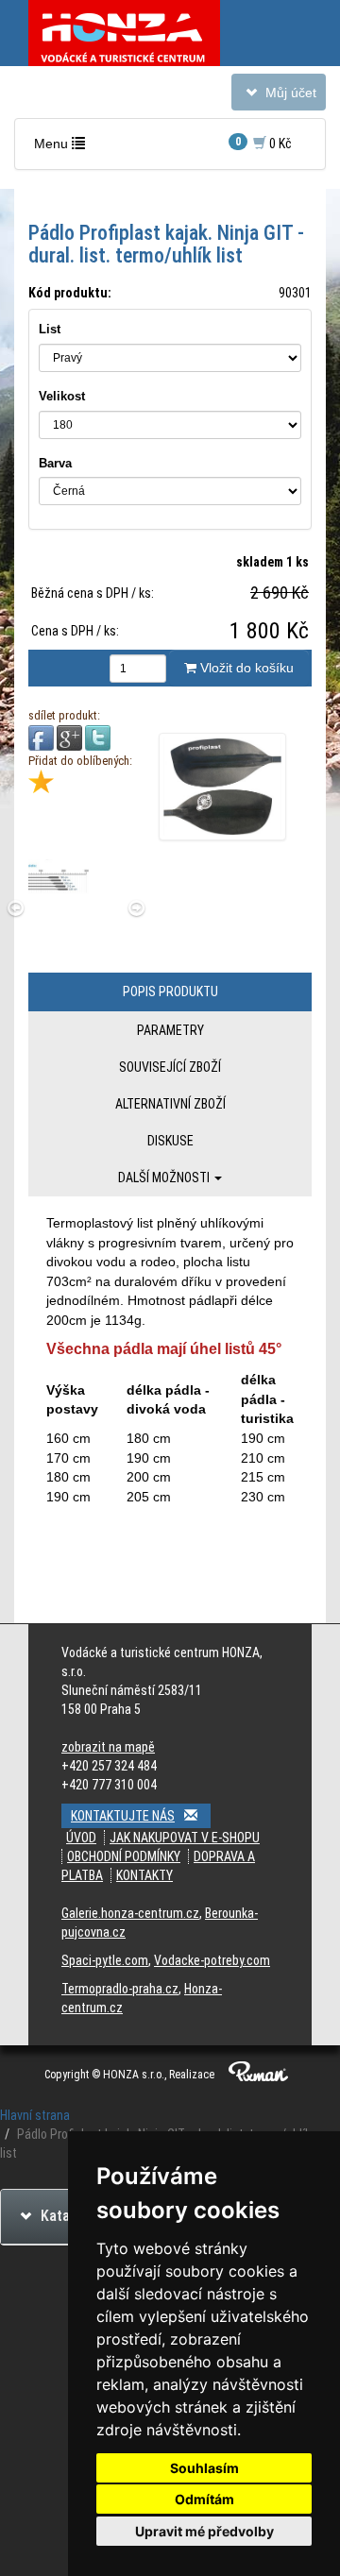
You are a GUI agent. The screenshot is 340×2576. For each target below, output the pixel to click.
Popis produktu (170, 991)
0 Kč (263, 143)
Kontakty (144, 1875)
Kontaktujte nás (123, 1816)
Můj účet (278, 97)
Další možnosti (165, 1178)
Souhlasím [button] (204, 2468)
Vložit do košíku (245, 668)
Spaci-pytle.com (105, 1960)
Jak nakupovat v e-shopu (185, 1838)
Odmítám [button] (204, 2499)
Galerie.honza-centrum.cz (130, 1913)
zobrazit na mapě (108, 1747)
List (50, 329)
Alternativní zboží (170, 1104)
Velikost (62, 396)
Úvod (81, 1838)
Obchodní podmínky (124, 1856)
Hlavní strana (35, 2115)
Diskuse (170, 1141)
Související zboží (170, 1067)
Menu (64, 148)
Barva (55, 463)
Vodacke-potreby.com (212, 1960)
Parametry (170, 1030)
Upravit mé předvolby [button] (204, 2531)
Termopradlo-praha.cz (120, 1989)
